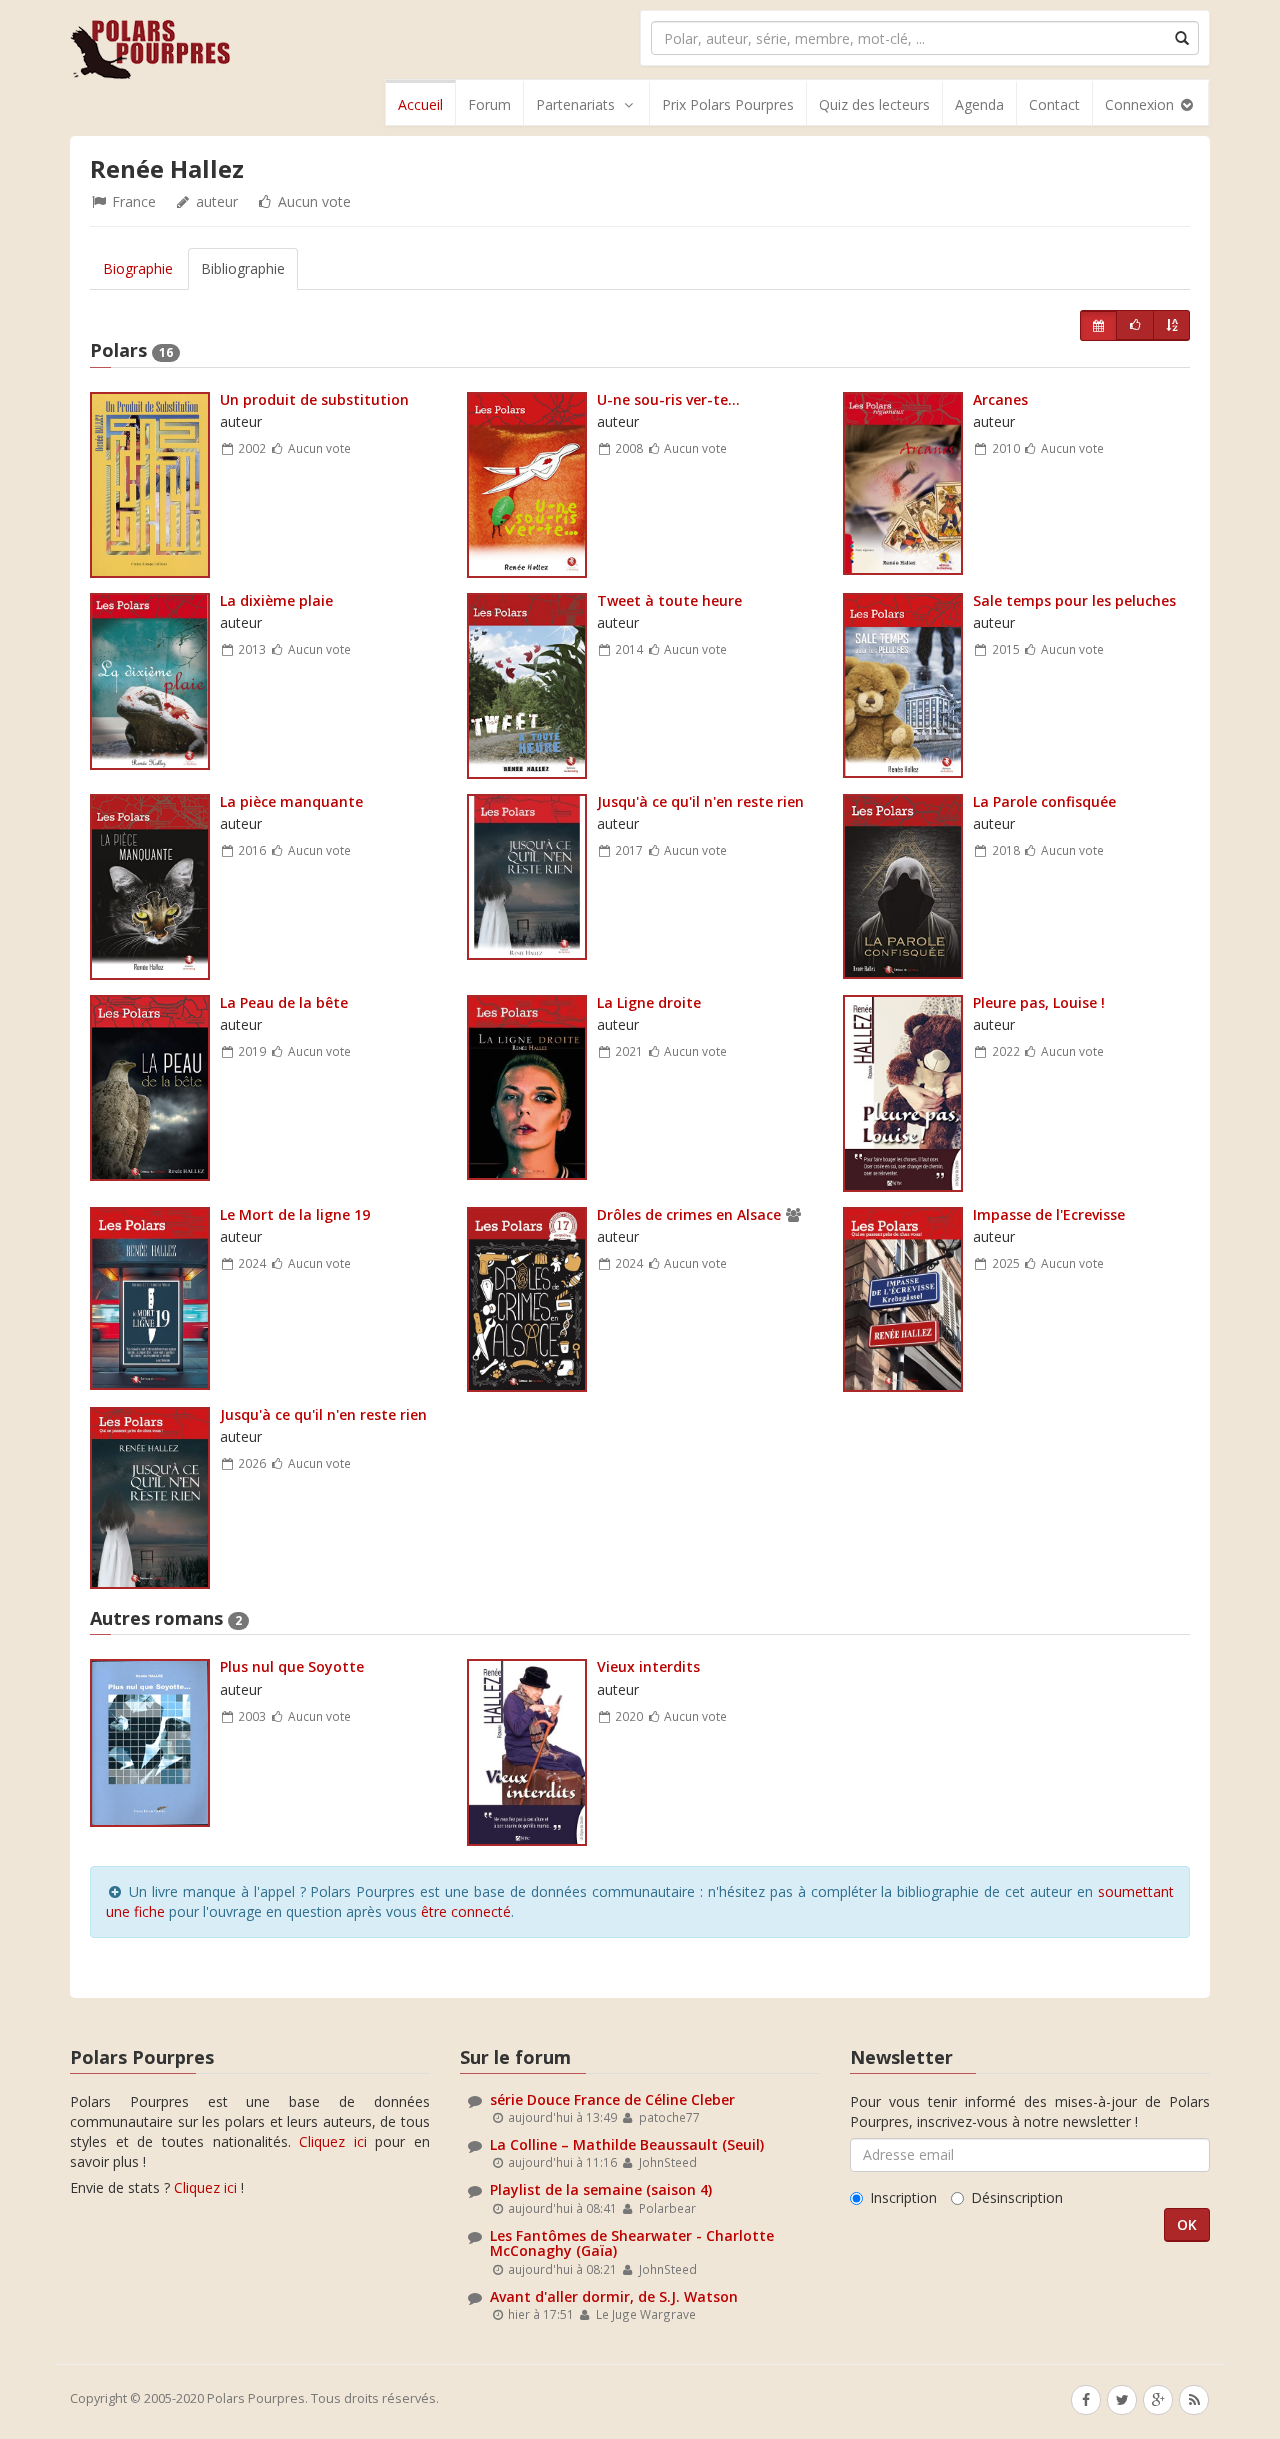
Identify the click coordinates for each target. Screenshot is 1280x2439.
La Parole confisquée (1044, 801)
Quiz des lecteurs (874, 104)
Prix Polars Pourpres (728, 104)
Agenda (979, 104)
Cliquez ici (333, 2141)
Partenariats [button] (575, 104)
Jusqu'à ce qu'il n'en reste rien (700, 801)
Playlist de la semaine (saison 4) (601, 2189)
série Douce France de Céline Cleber (612, 2099)
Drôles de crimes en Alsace (689, 1214)
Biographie (138, 268)
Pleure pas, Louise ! (1039, 1002)
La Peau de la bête (284, 1002)
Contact (1054, 104)
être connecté (466, 1911)
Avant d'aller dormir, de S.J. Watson (614, 2296)
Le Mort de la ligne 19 (295, 1214)
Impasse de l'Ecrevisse (1049, 1214)
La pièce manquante (291, 801)
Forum (489, 104)
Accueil (420, 104)
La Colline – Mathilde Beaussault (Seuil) (627, 2144)
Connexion (1141, 104)
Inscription (903, 2197)
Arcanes (1000, 399)
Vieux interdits (648, 1666)
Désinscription (1017, 2197)
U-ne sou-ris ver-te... (668, 399)
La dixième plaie (276, 600)
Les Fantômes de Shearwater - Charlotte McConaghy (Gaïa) (632, 2243)
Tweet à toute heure (669, 600)
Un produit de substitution (314, 399)
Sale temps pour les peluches (1074, 600)
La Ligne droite (649, 1002)
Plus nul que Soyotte (292, 1666)
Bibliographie (243, 268)
